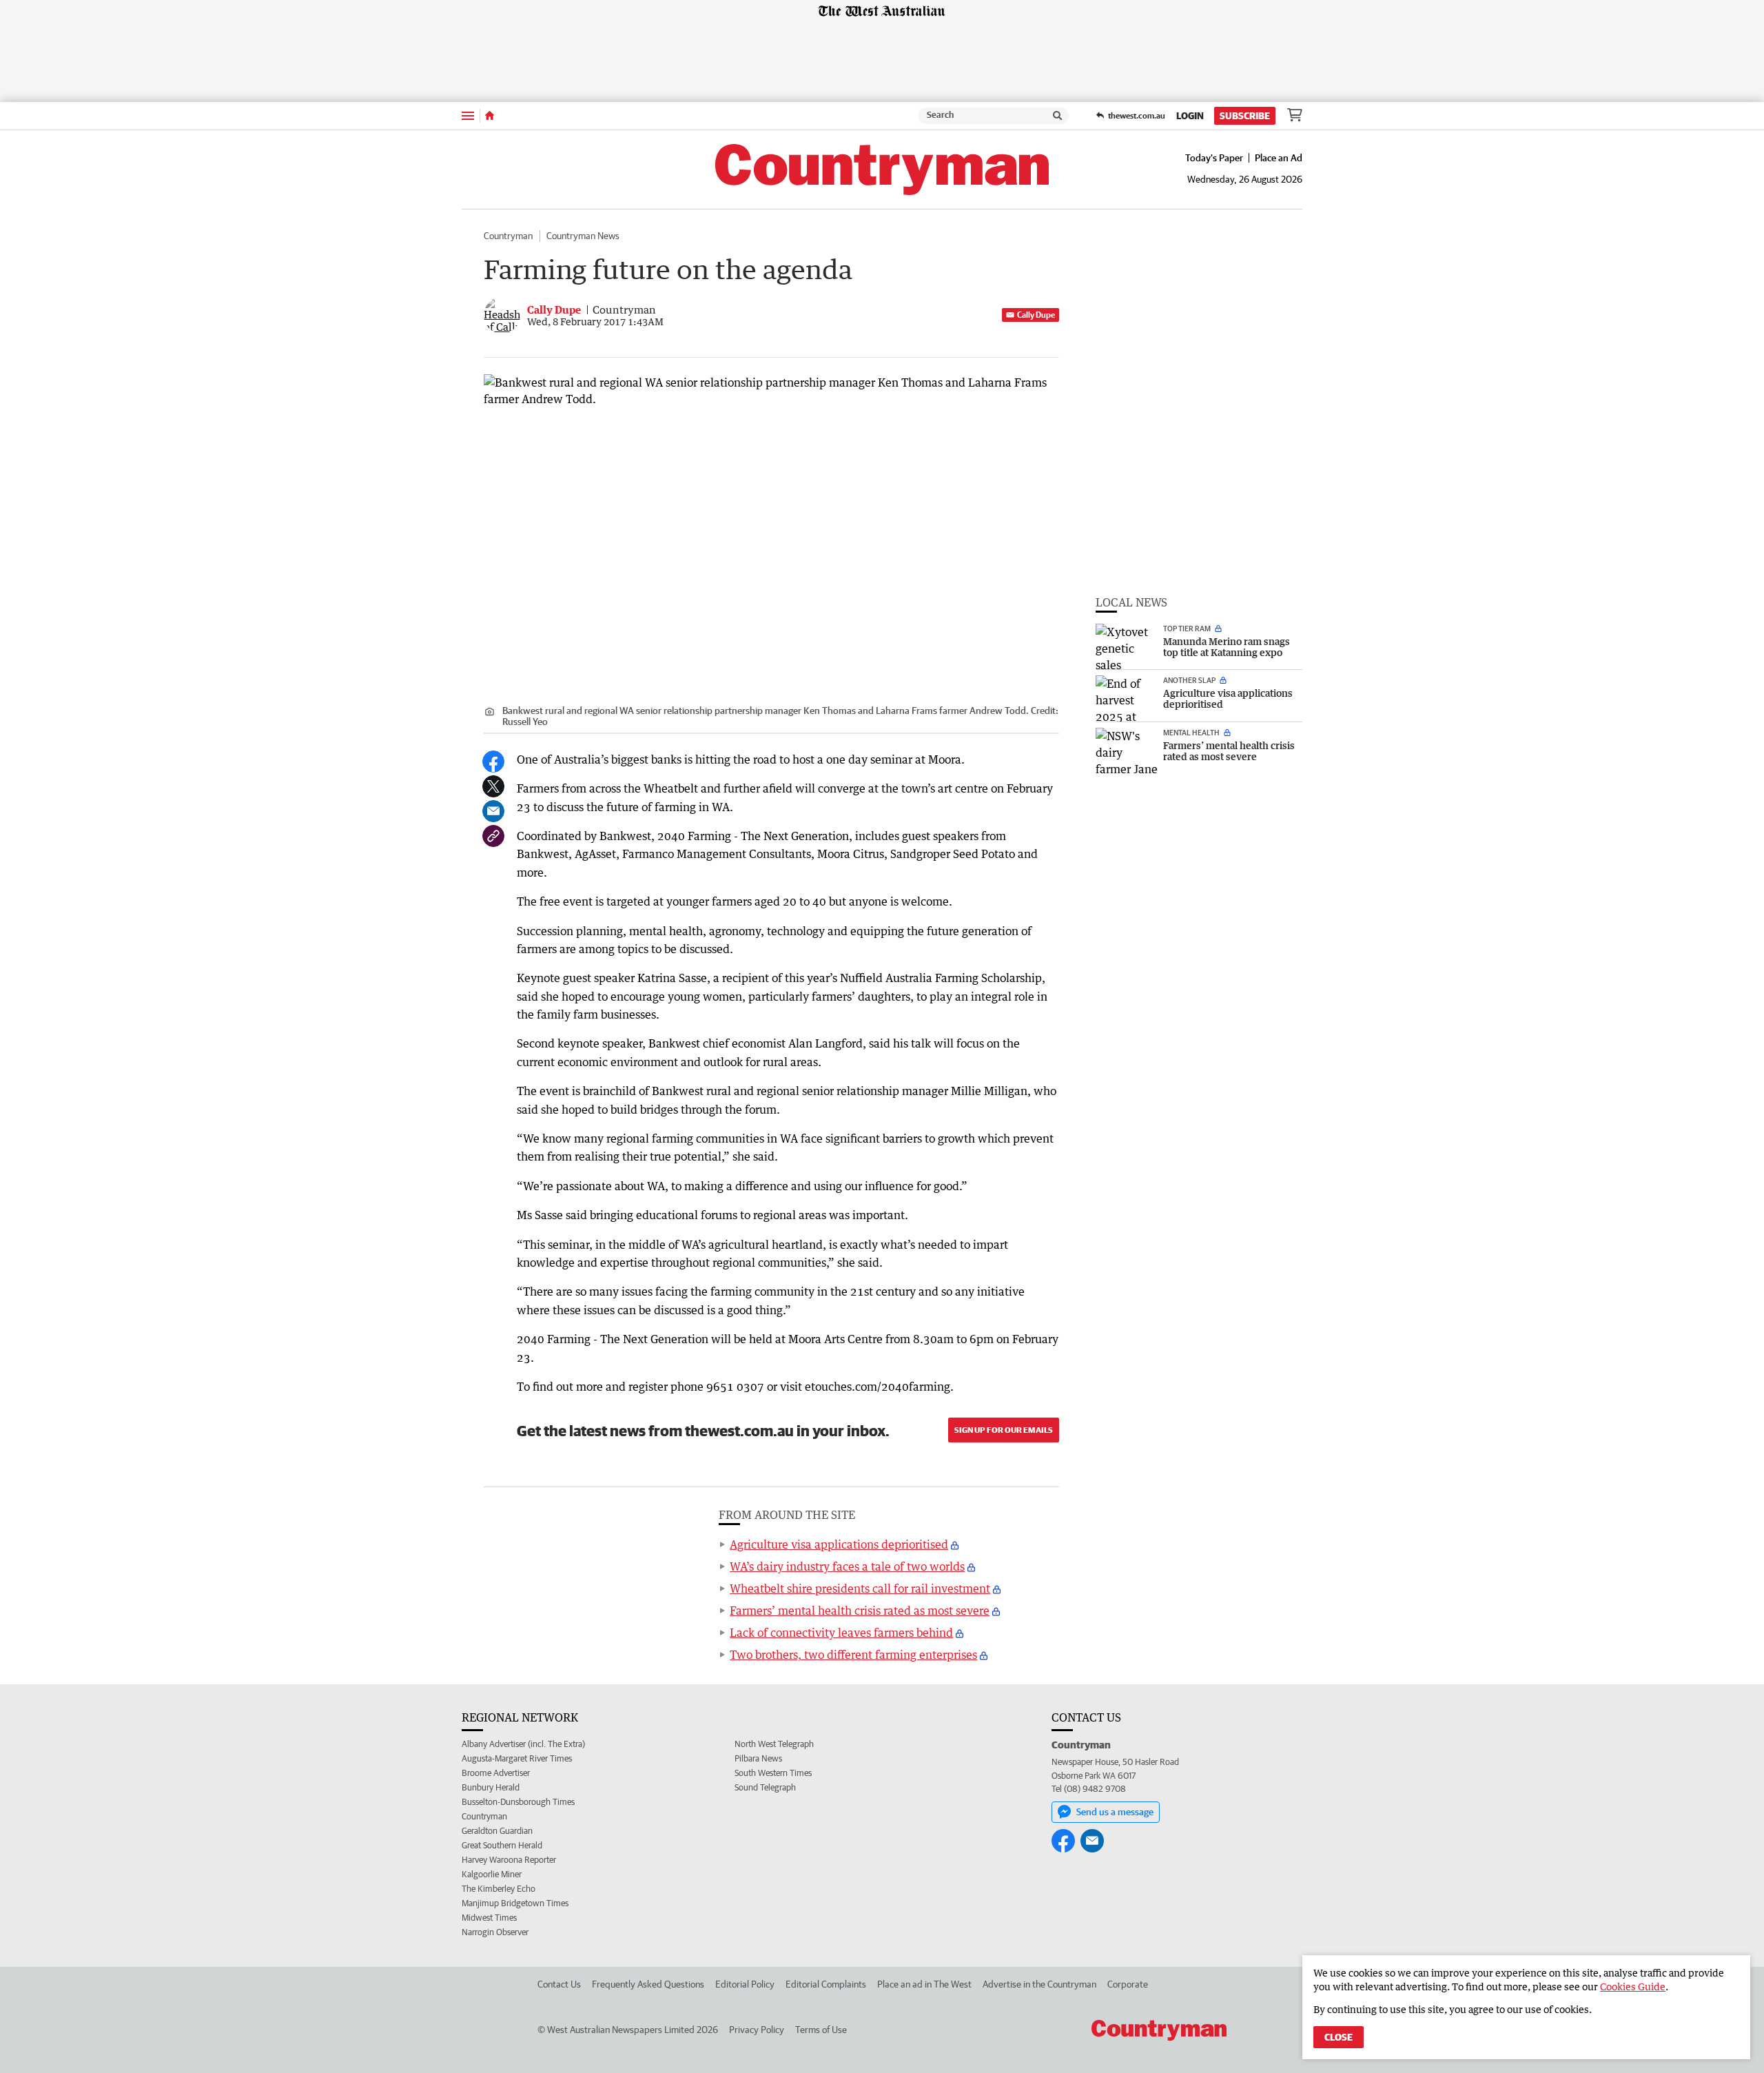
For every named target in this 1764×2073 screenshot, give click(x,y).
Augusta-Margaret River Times (517, 1758)
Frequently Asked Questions (648, 1984)
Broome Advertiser (496, 1773)
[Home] (490, 116)
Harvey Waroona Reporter (509, 1860)
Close (1339, 2037)
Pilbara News (758, 1758)
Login (1190, 116)
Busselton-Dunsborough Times (518, 1802)
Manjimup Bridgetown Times (515, 1903)
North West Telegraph (774, 1744)
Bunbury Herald (491, 1787)
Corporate (1128, 1984)
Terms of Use (821, 2030)
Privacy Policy (757, 2030)
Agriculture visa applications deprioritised (839, 1544)
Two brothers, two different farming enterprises (853, 1655)
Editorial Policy (745, 1984)
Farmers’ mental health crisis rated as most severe (860, 1611)
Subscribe (1245, 116)
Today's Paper (1214, 158)
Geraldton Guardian (497, 1831)
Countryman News (583, 236)
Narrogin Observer (495, 1932)
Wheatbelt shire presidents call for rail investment (860, 1589)
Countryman (508, 236)
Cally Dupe (1036, 315)
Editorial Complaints (826, 1984)
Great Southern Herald (502, 1845)
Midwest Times (489, 1918)
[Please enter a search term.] (1058, 116)
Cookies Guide (1633, 1987)
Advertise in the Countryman (1039, 1984)
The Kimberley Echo (499, 1889)
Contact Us (559, 1984)
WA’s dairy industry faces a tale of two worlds (847, 1566)
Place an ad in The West (924, 1984)
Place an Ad (1279, 158)
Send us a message (1115, 1812)
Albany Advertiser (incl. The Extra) (523, 1744)
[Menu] (468, 115)
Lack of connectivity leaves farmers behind (841, 1633)
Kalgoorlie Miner (492, 1874)
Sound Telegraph (765, 1787)
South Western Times (773, 1773)
